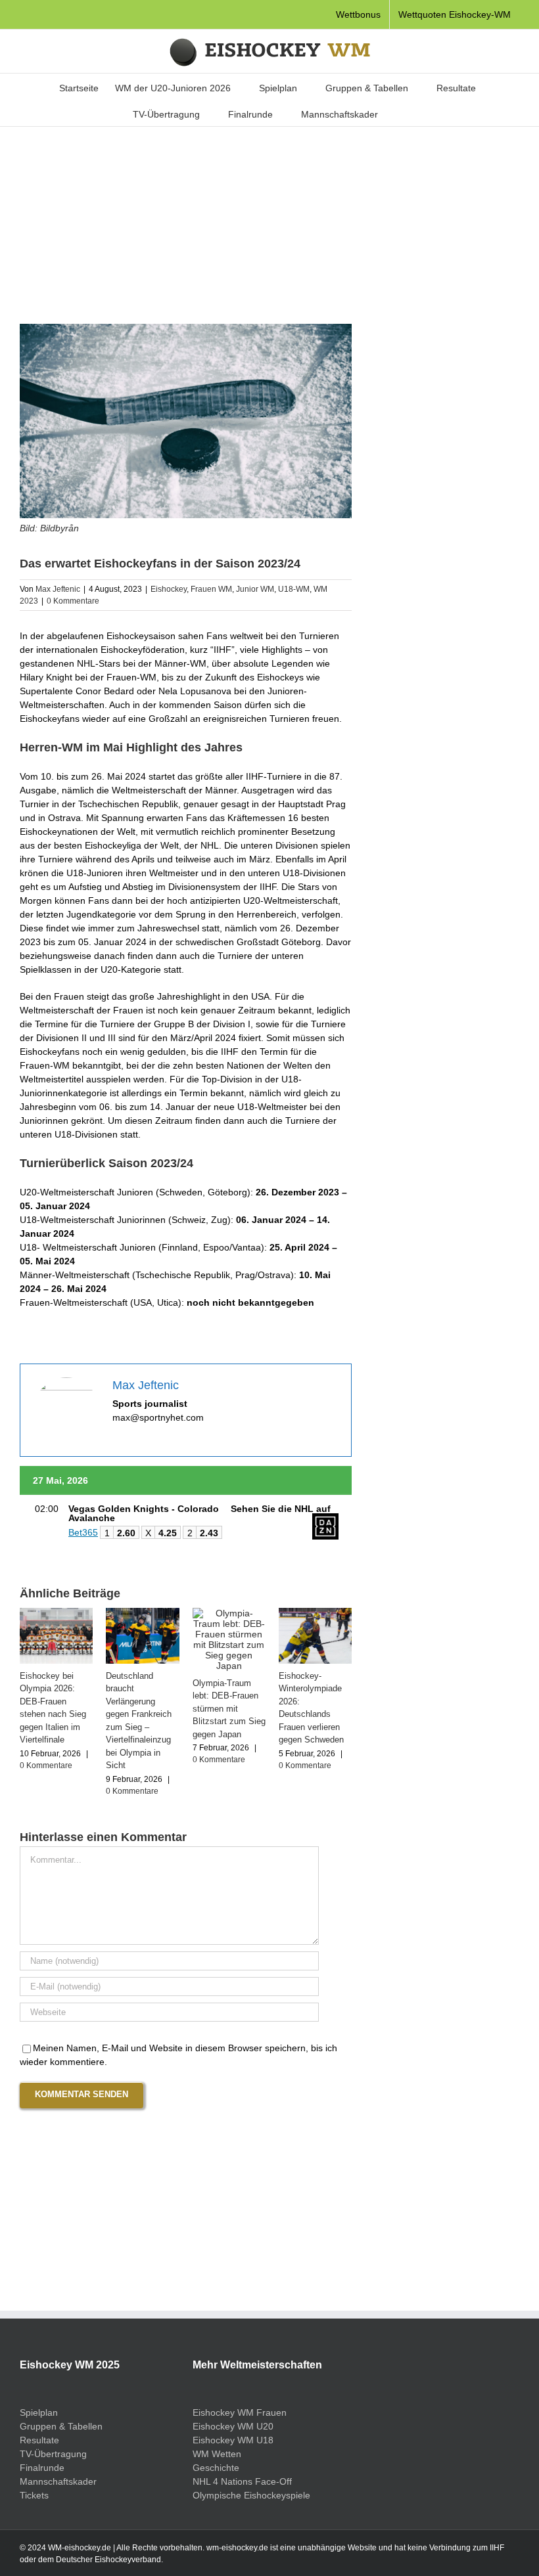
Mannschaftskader (58, 2481)
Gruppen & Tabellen (61, 2426)
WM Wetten (217, 2454)
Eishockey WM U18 (233, 2440)
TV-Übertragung (53, 2454)
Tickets (34, 2495)
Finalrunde (42, 2468)
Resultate (39, 2440)
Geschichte (216, 2468)
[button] (398, 113)
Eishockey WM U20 (233, 2426)
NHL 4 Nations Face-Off (242, 2481)
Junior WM (255, 589)
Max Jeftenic (58, 589)
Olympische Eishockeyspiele (251, 2495)
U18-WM (294, 589)
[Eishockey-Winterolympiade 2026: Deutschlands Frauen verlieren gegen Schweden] (315, 1613)
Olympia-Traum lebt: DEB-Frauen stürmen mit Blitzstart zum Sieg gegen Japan (229, 1709)
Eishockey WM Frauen (240, 2412)
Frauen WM (211, 589)
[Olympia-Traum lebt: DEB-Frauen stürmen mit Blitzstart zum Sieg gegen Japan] (229, 1613)
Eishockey (169, 589)
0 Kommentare (73, 601)
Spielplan (39, 2412)
